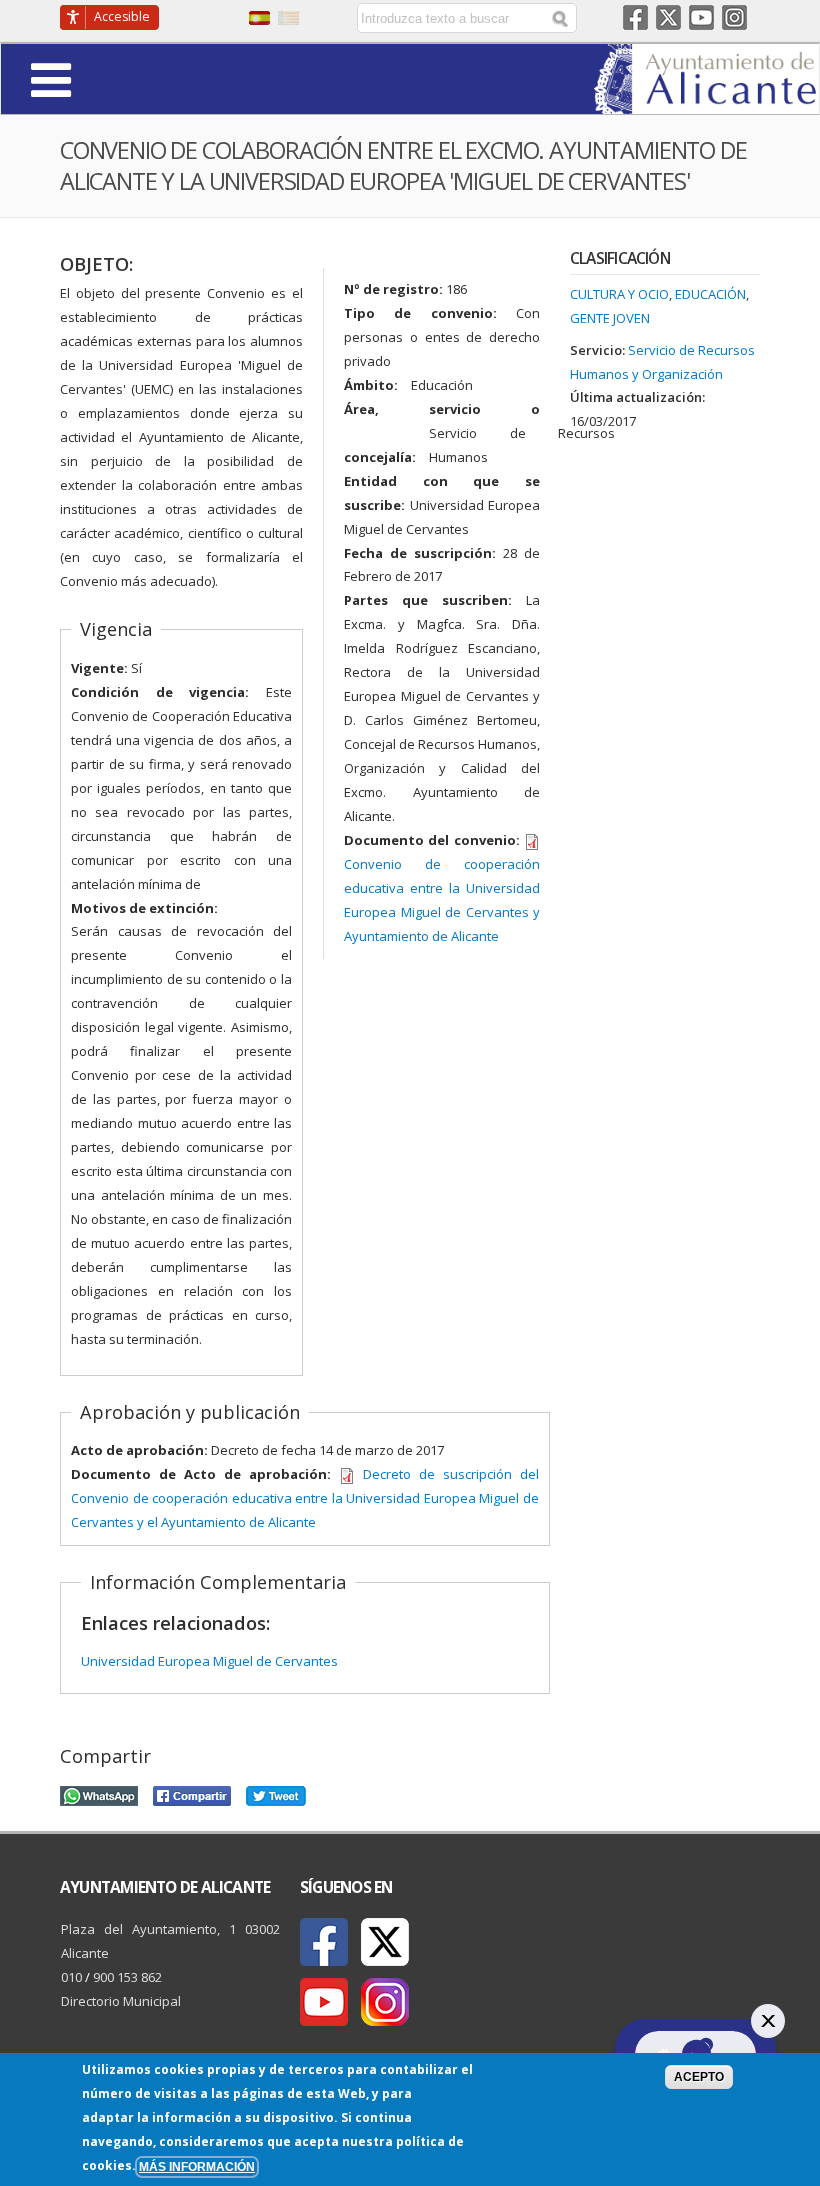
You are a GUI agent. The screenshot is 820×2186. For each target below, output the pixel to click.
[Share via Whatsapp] (99, 1793)
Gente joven (610, 318)
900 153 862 (127, 1977)
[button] (106, 78)
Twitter (668, 17)
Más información (197, 2166)
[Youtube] (324, 2002)
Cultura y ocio (619, 294)
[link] (706, 102)
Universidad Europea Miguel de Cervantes (209, 1661)
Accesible (122, 16)
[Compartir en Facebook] (192, 1793)
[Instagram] (385, 2002)
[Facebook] (324, 1942)
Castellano (259, 18)
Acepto (699, 2076)
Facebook (635, 17)
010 (71, 1977)
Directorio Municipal (121, 2001)
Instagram (734, 17)
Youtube (701, 17)
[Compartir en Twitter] (276, 1793)
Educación (710, 294)
